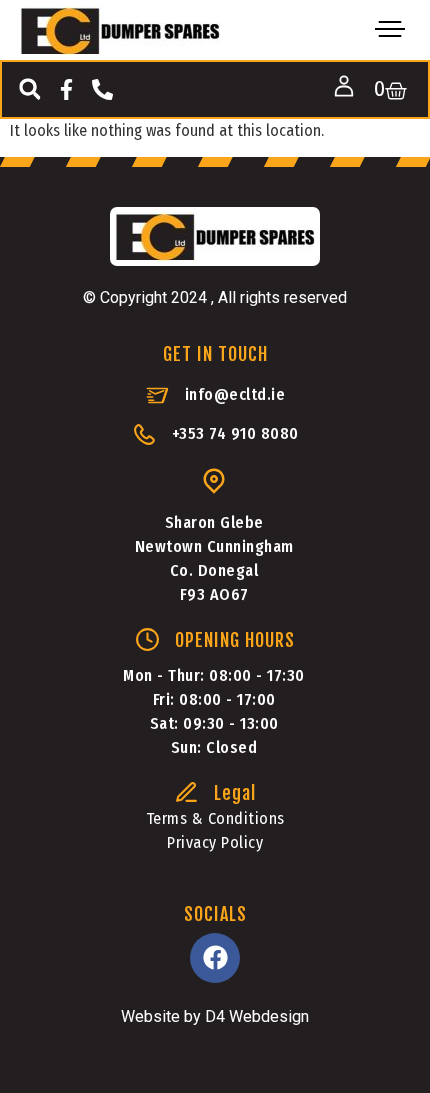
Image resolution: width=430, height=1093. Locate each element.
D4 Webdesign (257, 1016)
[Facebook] (215, 958)
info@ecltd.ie (235, 394)
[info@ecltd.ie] (157, 395)
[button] (29, 89)
